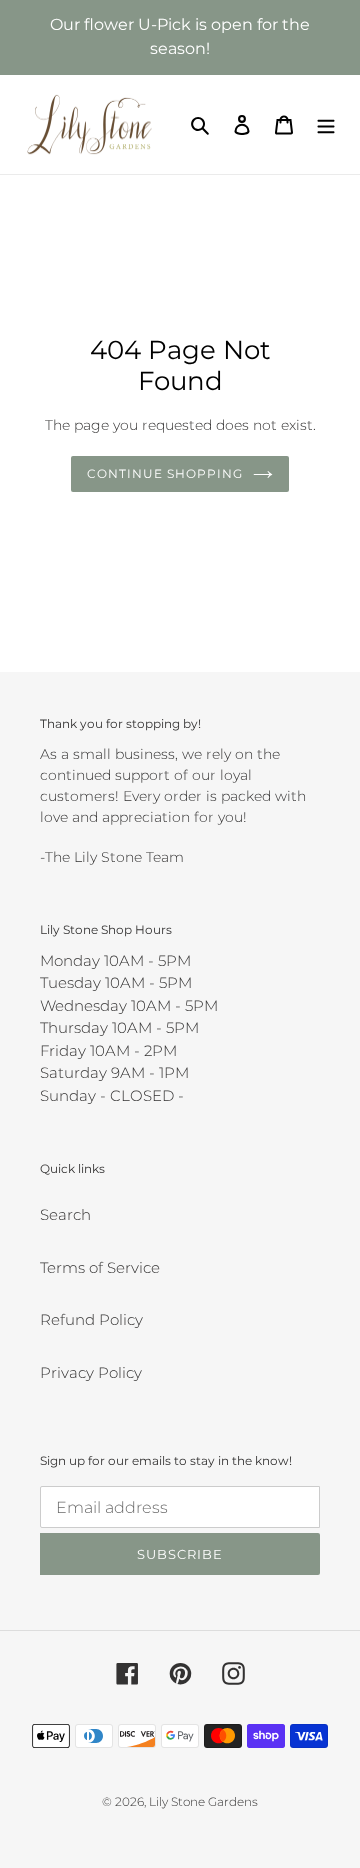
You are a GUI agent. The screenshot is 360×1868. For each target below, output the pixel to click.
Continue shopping (165, 473)
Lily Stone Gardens (203, 1801)
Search (65, 1214)
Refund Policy (91, 1319)
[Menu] (326, 124)
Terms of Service (100, 1267)
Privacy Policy (91, 1372)
